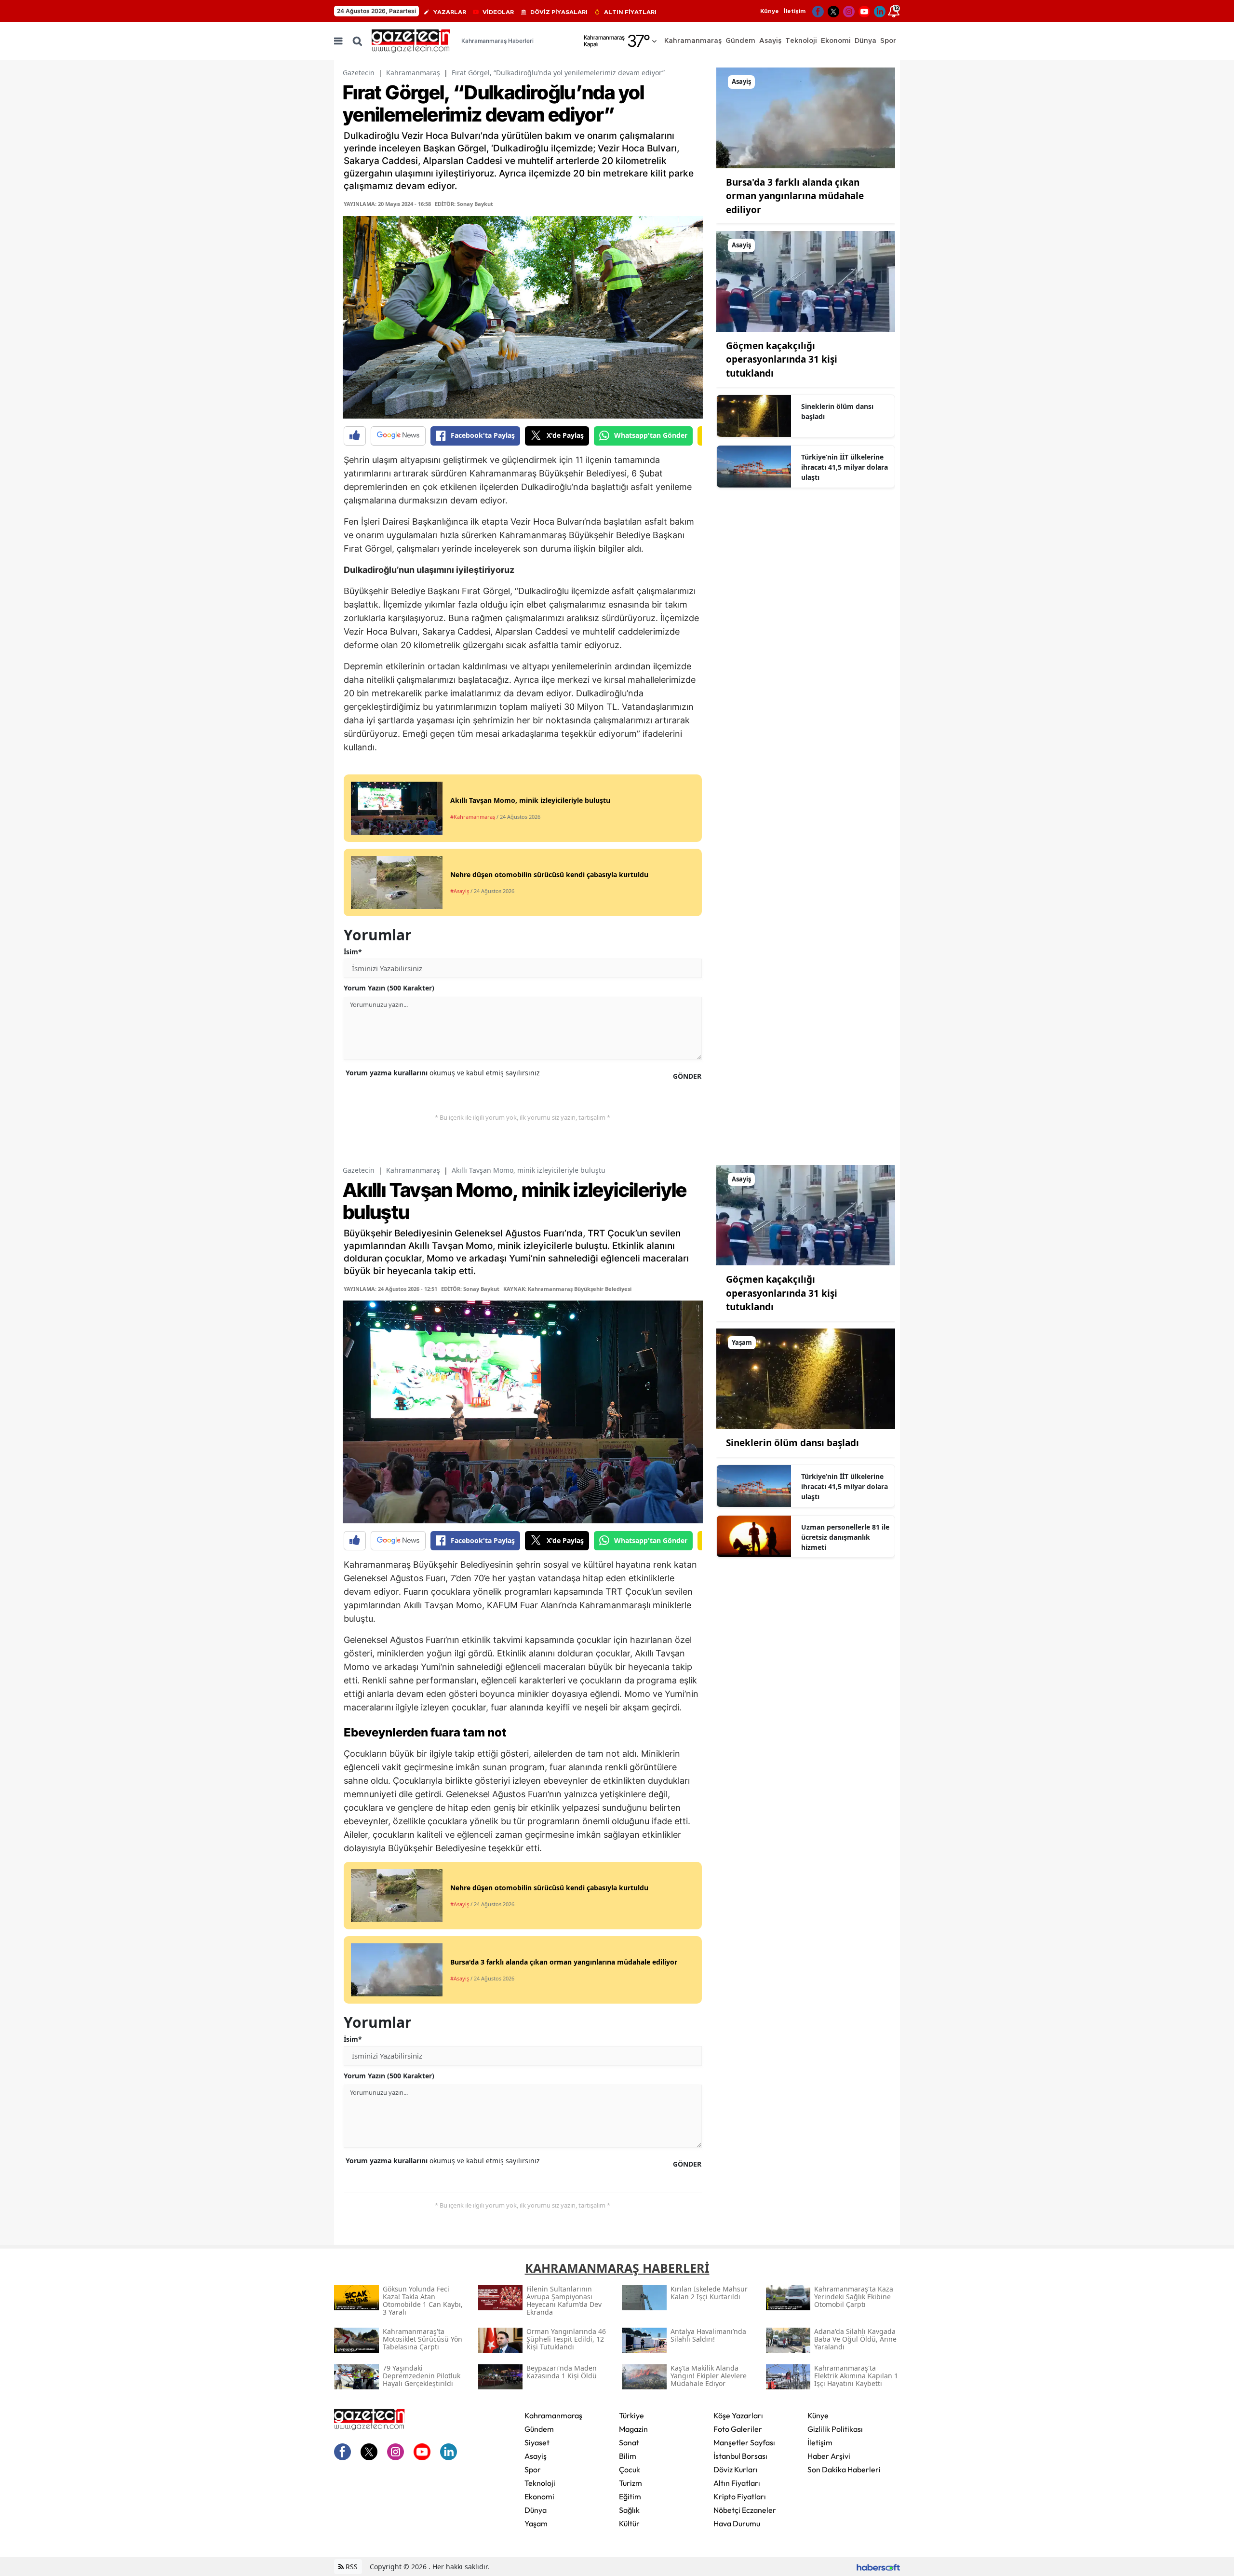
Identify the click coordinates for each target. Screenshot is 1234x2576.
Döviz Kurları (736, 2469)
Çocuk (630, 2469)
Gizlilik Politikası (835, 2429)
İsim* (353, 952)
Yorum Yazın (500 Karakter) (389, 988)
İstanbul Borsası (740, 2456)
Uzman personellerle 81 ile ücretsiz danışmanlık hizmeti (845, 1537)
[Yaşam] (806, 1378)
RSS (351, 2567)
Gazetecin (359, 73)
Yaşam (536, 2523)
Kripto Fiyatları (740, 2496)
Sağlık (629, 2510)
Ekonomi (539, 2496)
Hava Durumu (737, 2523)
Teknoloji (540, 2483)
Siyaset (537, 2442)
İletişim (795, 11)
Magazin (633, 2429)
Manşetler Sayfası (744, 2442)
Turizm (630, 2483)
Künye (770, 11)
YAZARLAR (450, 12)
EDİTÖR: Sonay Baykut (464, 204)
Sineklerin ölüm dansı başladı (837, 411)
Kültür (629, 2523)
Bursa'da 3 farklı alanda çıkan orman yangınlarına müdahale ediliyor (795, 196)
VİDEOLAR (498, 12)
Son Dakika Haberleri (844, 2469)
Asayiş (536, 2456)
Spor (533, 2469)
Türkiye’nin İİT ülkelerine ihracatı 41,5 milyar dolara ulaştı (845, 467)
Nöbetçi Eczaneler (745, 2510)
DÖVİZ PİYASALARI (559, 12)
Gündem (539, 2429)
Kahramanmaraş (413, 73)
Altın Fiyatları (737, 2483)
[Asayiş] (806, 117)
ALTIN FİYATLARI (630, 12)
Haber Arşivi (829, 2456)
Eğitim (630, 2496)
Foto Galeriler (738, 2429)
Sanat (629, 2442)
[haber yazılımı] (878, 2567)
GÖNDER (687, 1076)
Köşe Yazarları (738, 2415)
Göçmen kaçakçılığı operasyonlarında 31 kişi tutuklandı (782, 359)
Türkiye (631, 2415)
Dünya (536, 2510)
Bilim (628, 2456)
